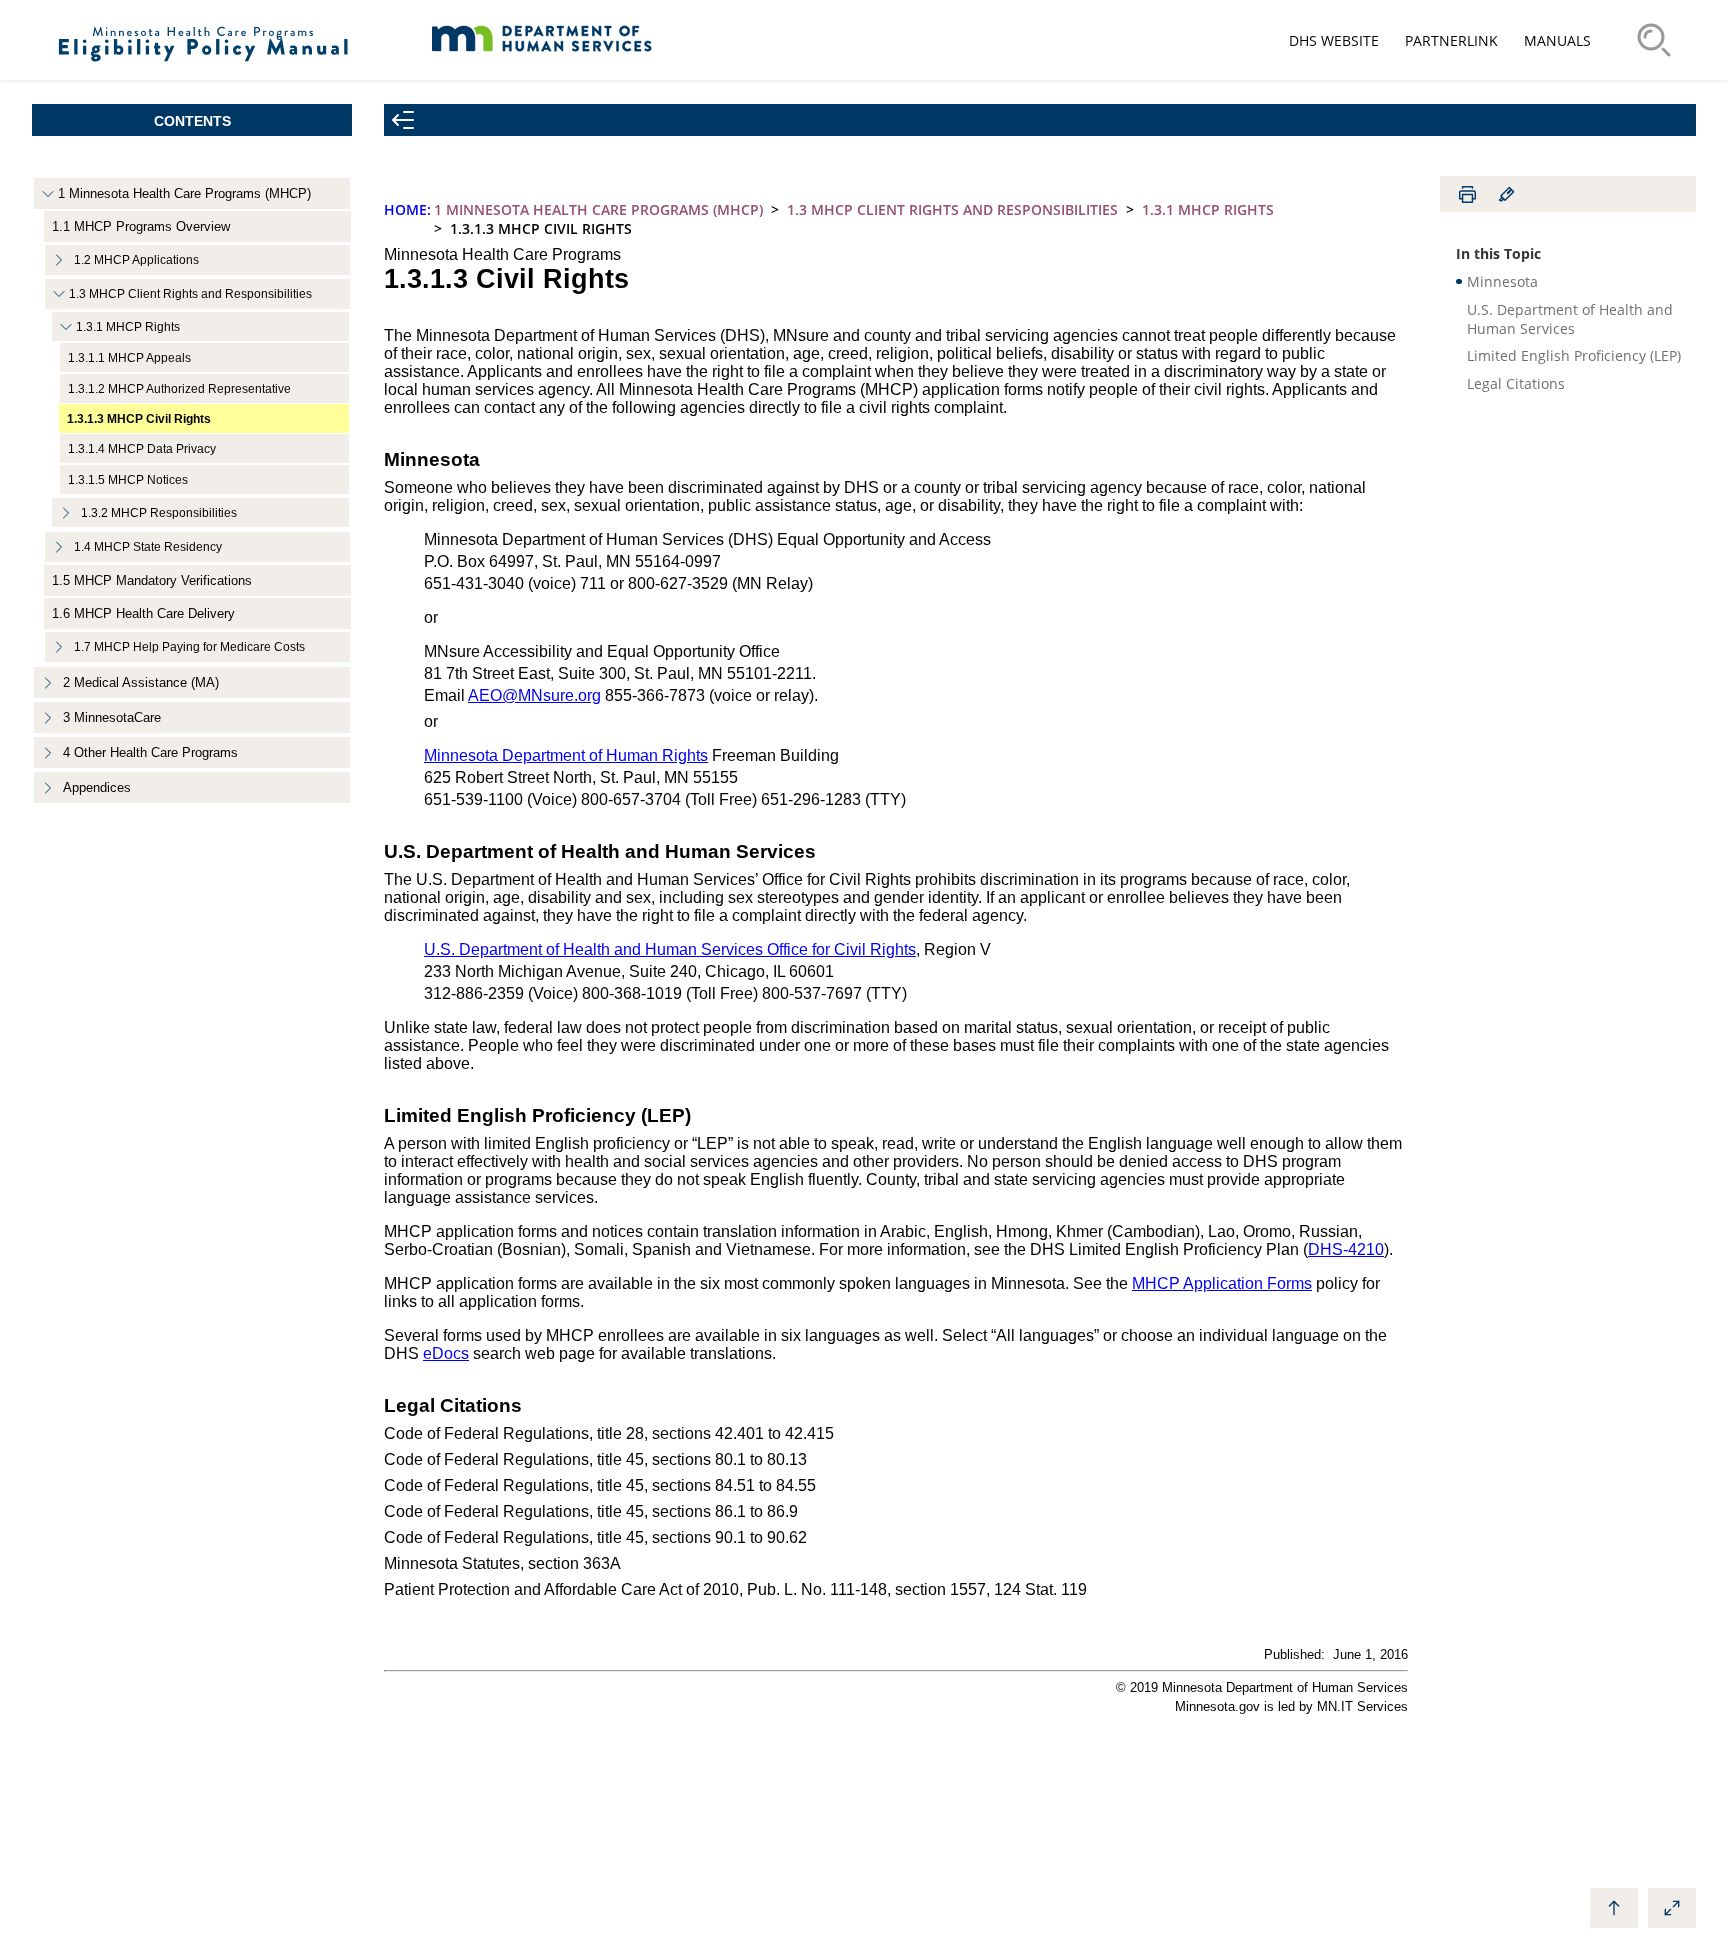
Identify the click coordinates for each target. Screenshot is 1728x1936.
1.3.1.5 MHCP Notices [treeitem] (128, 479)
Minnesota (1502, 281)
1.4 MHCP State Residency (148, 547)
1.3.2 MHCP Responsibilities (159, 512)
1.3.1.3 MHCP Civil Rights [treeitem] (139, 418)
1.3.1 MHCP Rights (128, 326)
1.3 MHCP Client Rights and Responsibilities (190, 294)
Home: (407, 209)
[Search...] (1654, 40)
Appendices (97, 787)
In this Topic (1498, 253)
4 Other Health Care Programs (150, 752)
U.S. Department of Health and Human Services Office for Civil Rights (670, 949)
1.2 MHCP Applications (136, 260)
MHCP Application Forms (1222, 1283)
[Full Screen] (1672, 1908)
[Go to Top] (1614, 1908)
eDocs (446, 1353)
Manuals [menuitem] (1557, 40)
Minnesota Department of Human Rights (566, 755)
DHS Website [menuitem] (1334, 40)
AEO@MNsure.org (534, 695)
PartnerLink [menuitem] (1451, 40)
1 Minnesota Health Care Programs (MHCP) (184, 193)
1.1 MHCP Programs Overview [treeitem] (141, 226)
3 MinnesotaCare (112, 717)
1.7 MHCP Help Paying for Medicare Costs (189, 647)
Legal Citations (1516, 383)
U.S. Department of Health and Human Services (1570, 319)
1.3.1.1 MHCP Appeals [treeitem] (129, 357)
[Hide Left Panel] (403, 120)
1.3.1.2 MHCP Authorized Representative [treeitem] (179, 388)
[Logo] (204, 70)
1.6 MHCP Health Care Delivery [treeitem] (143, 613)
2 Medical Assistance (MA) (141, 682)
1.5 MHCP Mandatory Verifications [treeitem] (152, 580)
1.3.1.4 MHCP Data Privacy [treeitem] (142, 448)
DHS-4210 (1346, 1249)
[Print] (1467, 194)
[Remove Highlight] (1506, 194)
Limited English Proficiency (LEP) (1574, 355)
